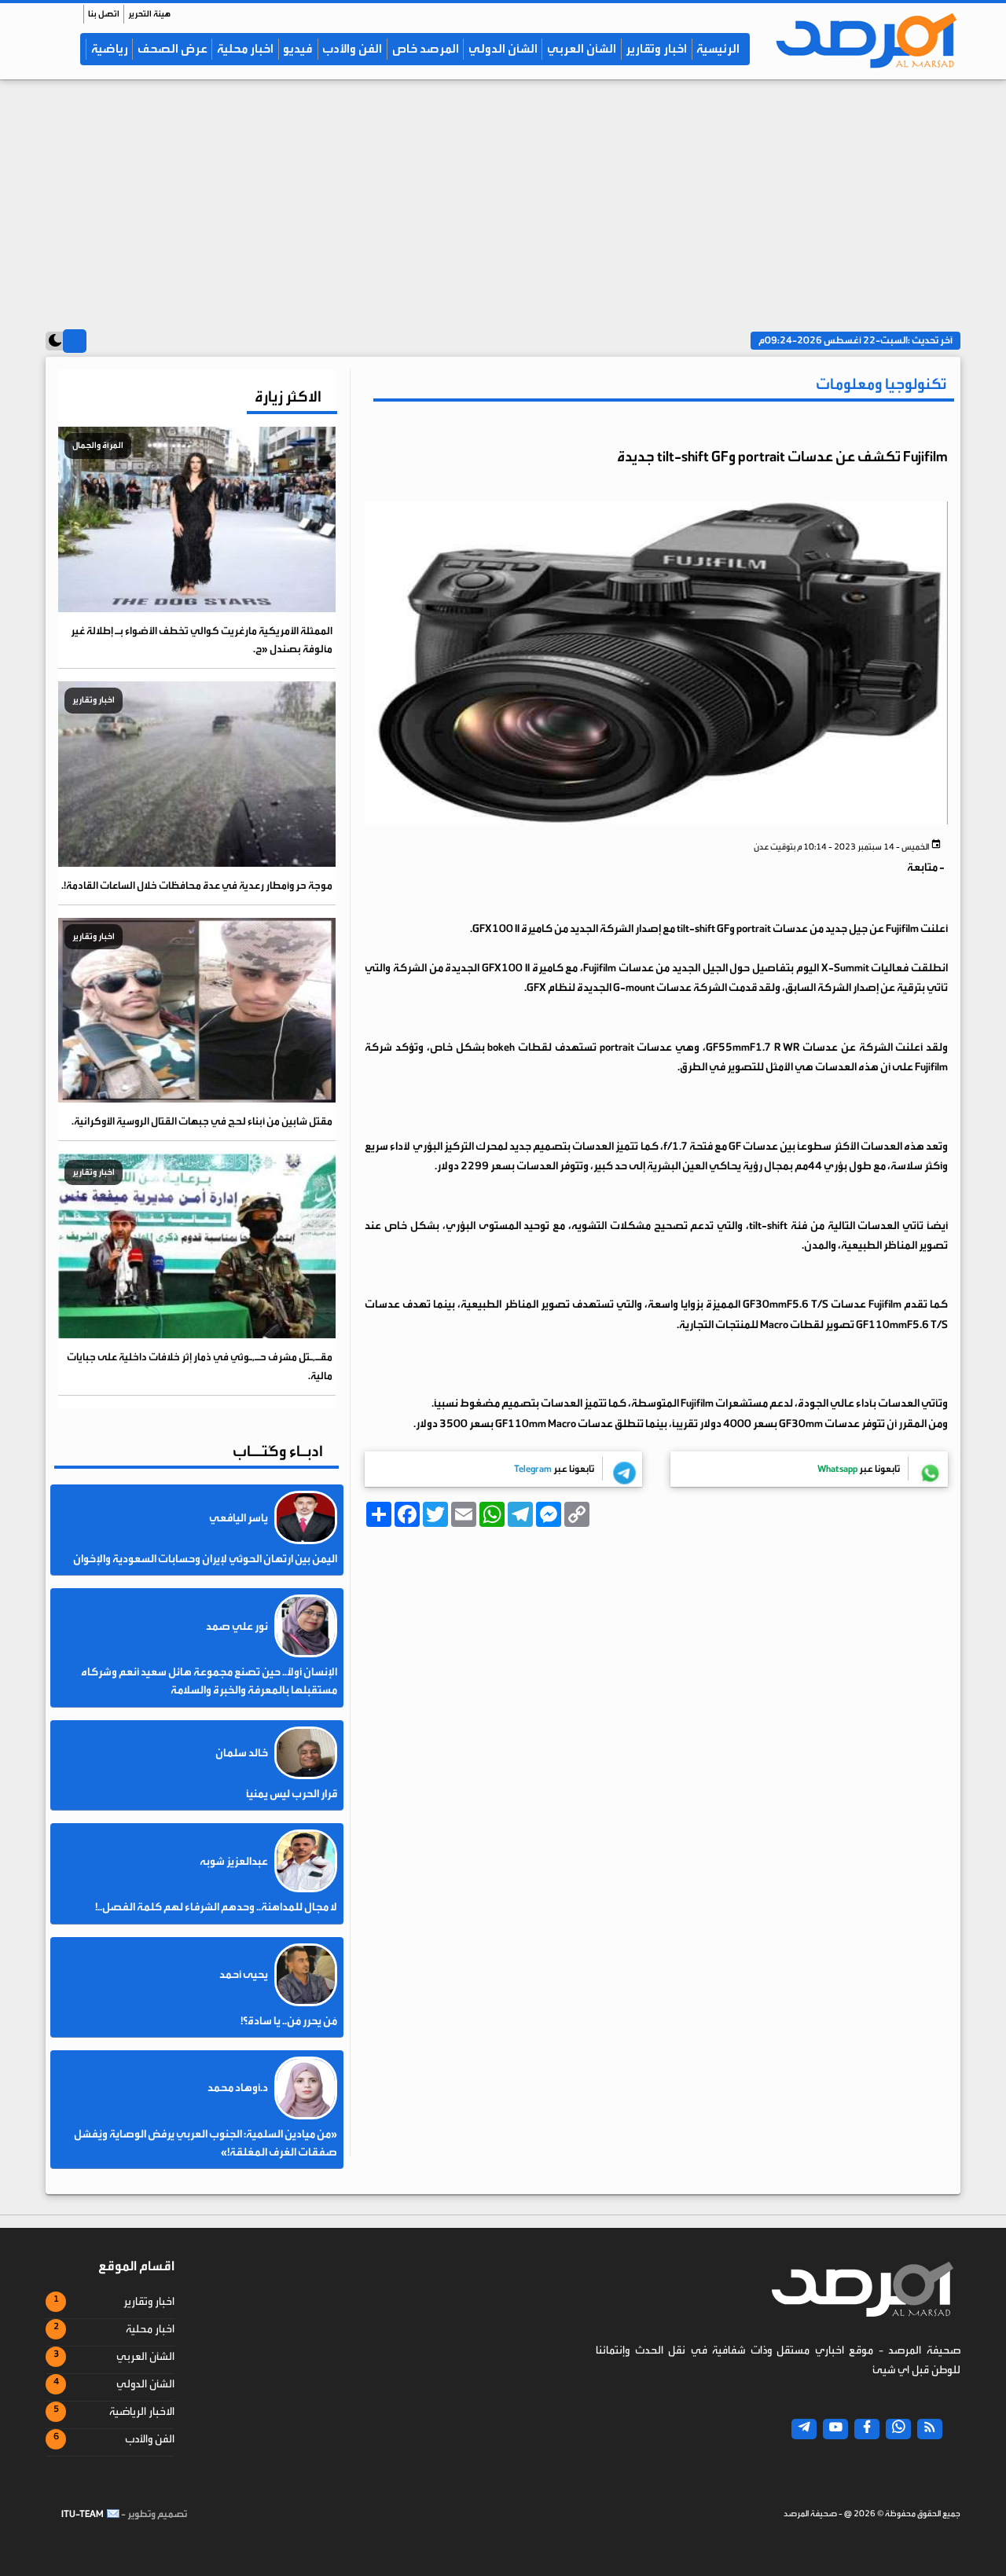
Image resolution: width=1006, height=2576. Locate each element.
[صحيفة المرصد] (859, 40)
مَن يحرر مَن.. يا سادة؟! (289, 2021)
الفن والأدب (352, 49)
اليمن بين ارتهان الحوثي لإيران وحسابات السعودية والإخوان (205, 1559)
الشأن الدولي (503, 49)
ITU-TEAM (83, 2514)
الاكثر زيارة (288, 396)
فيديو (298, 49)
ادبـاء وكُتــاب (278, 1451)
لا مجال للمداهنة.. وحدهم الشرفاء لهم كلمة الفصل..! (216, 1907)
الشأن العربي (582, 49)
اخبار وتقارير (656, 49)
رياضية (110, 49)
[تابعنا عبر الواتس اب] (898, 2429)
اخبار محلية (245, 49)
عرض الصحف (173, 49)
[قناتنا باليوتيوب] (835, 2429)
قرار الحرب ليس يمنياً (292, 1794)
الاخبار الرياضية (142, 2412)
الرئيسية (718, 49)
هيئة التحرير (149, 14)
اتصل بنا (104, 14)
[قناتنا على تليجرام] (804, 2429)
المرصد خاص (426, 49)
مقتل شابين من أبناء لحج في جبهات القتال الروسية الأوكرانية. (202, 1121)
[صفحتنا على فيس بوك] (867, 2429)
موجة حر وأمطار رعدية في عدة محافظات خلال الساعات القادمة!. (197, 885)
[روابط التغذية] (930, 2429)
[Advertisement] (503, 197)
